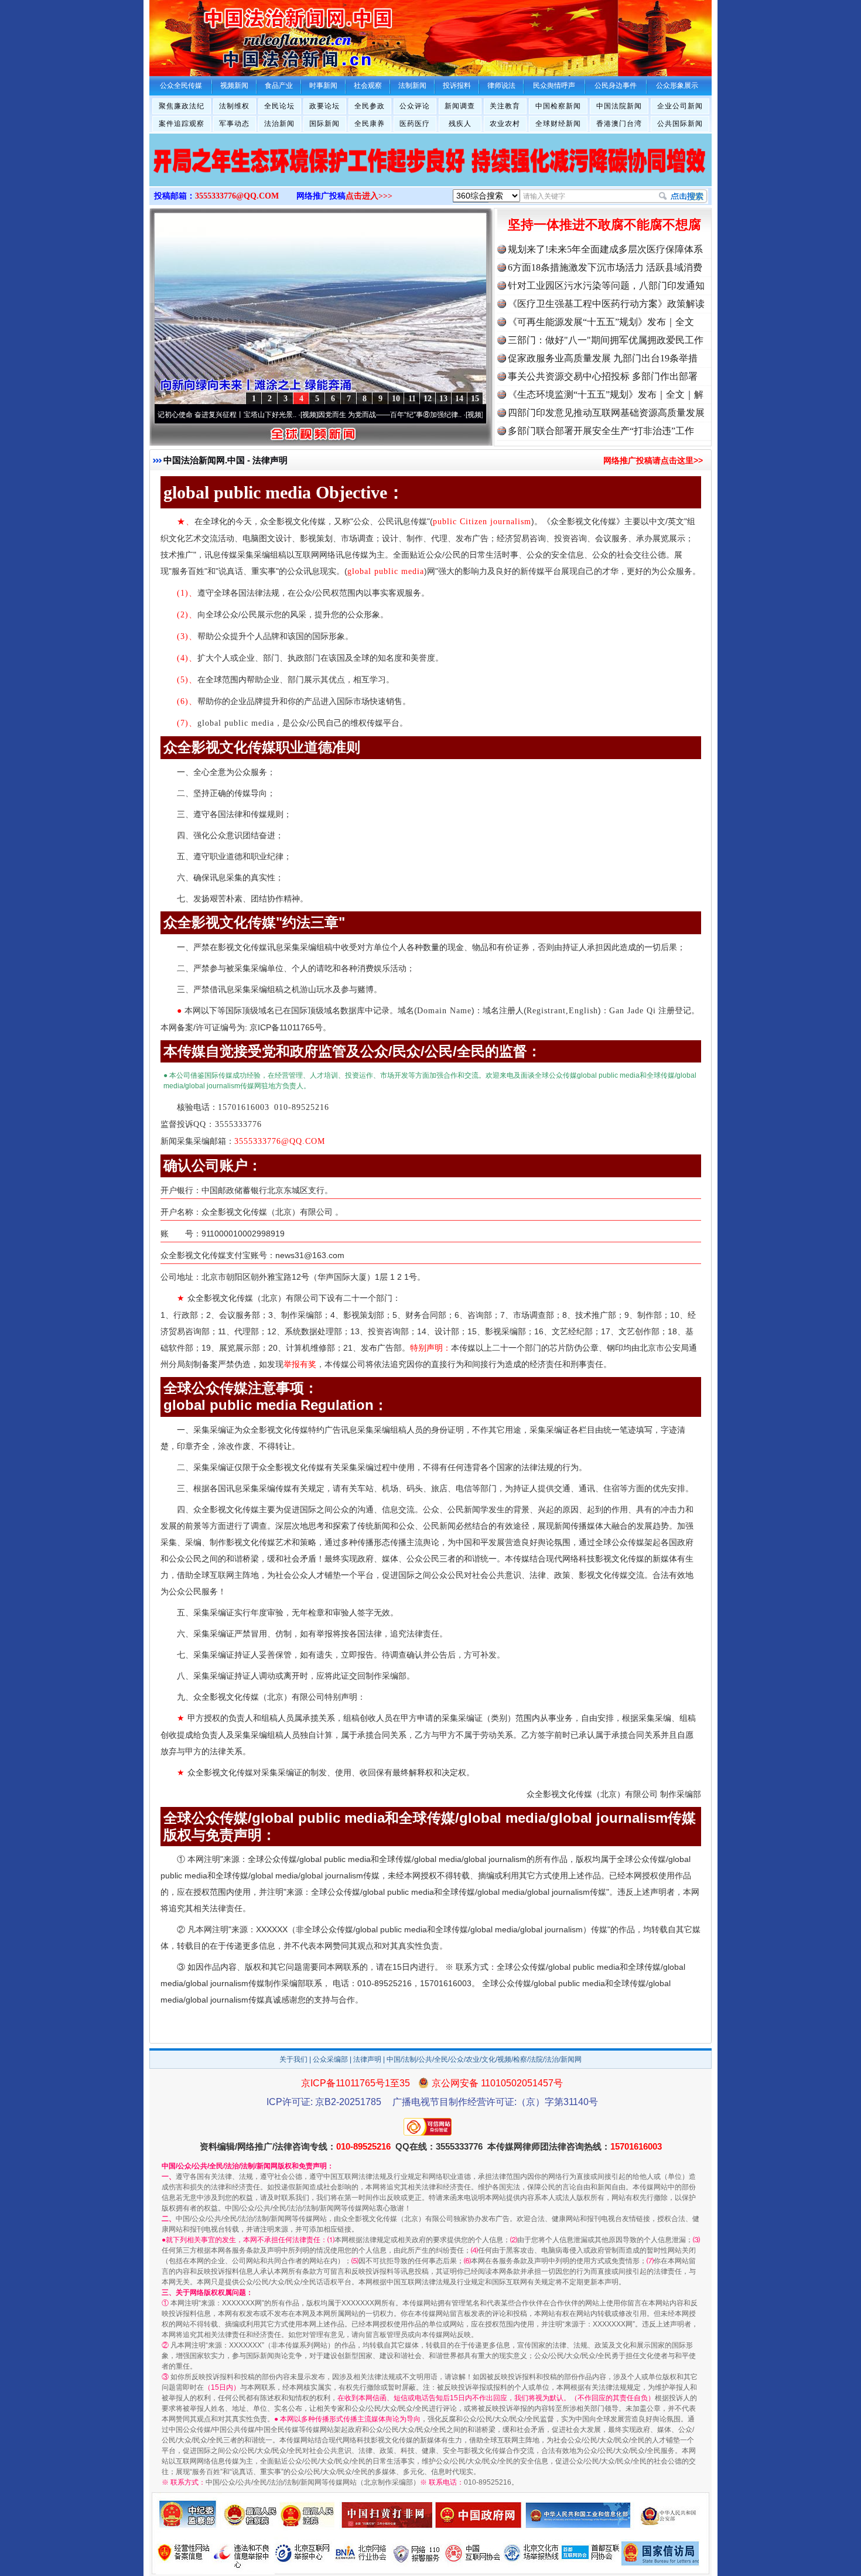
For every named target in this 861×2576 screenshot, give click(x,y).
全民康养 (370, 124)
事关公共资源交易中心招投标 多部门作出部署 (603, 376)
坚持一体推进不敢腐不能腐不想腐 (604, 225)
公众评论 (415, 106)
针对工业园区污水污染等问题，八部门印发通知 (606, 286)
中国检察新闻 (558, 106)
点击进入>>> (369, 196)
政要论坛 (324, 106)
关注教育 (505, 106)
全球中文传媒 (246, 34)
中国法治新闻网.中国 (204, 460)
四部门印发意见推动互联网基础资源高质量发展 (606, 413)
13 (443, 399)
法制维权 (234, 106)
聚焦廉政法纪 (182, 106)
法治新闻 (279, 124)
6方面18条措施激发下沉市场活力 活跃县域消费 (605, 267)
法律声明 (367, 2059)
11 (412, 399)
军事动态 (234, 124)
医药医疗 (415, 124)
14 (459, 399)
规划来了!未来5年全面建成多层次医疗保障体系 (605, 249)
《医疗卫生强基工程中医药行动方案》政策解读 (606, 304)
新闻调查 (460, 106)
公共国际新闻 (680, 124)
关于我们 (293, 2059)
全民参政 (370, 106)
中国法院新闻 (619, 106)
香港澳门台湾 (619, 124)
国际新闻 (324, 124)
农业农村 (505, 124)
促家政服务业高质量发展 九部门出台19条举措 (603, 358)
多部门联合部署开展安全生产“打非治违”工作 (601, 431)
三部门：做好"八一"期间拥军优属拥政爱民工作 (606, 340)
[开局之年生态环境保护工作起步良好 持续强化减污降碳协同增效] (430, 172)
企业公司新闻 (680, 106)
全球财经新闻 (558, 124)
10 (396, 399)
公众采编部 (330, 2059)
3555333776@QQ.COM (237, 196)
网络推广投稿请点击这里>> (653, 460)
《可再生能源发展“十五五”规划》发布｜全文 (601, 322)
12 (428, 399)
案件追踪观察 (182, 124)
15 (475, 399)
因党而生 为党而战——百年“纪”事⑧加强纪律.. (348, 415)
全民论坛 (279, 106)
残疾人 (460, 124)
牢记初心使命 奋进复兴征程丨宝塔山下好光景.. (181, 415)
